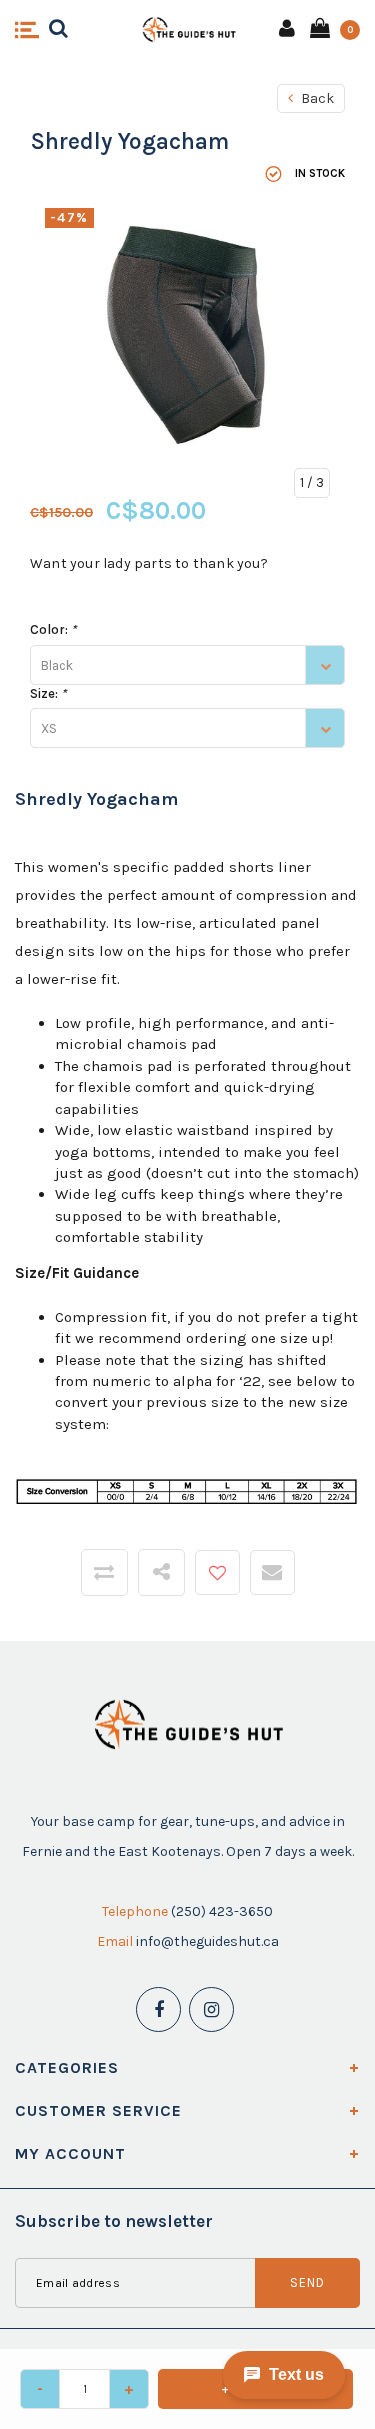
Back (316, 98)
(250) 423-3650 (222, 1911)
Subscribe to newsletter (114, 2221)
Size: (48, 693)
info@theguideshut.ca (207, 1941)
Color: (53, 629)
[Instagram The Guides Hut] (211, 2009)
